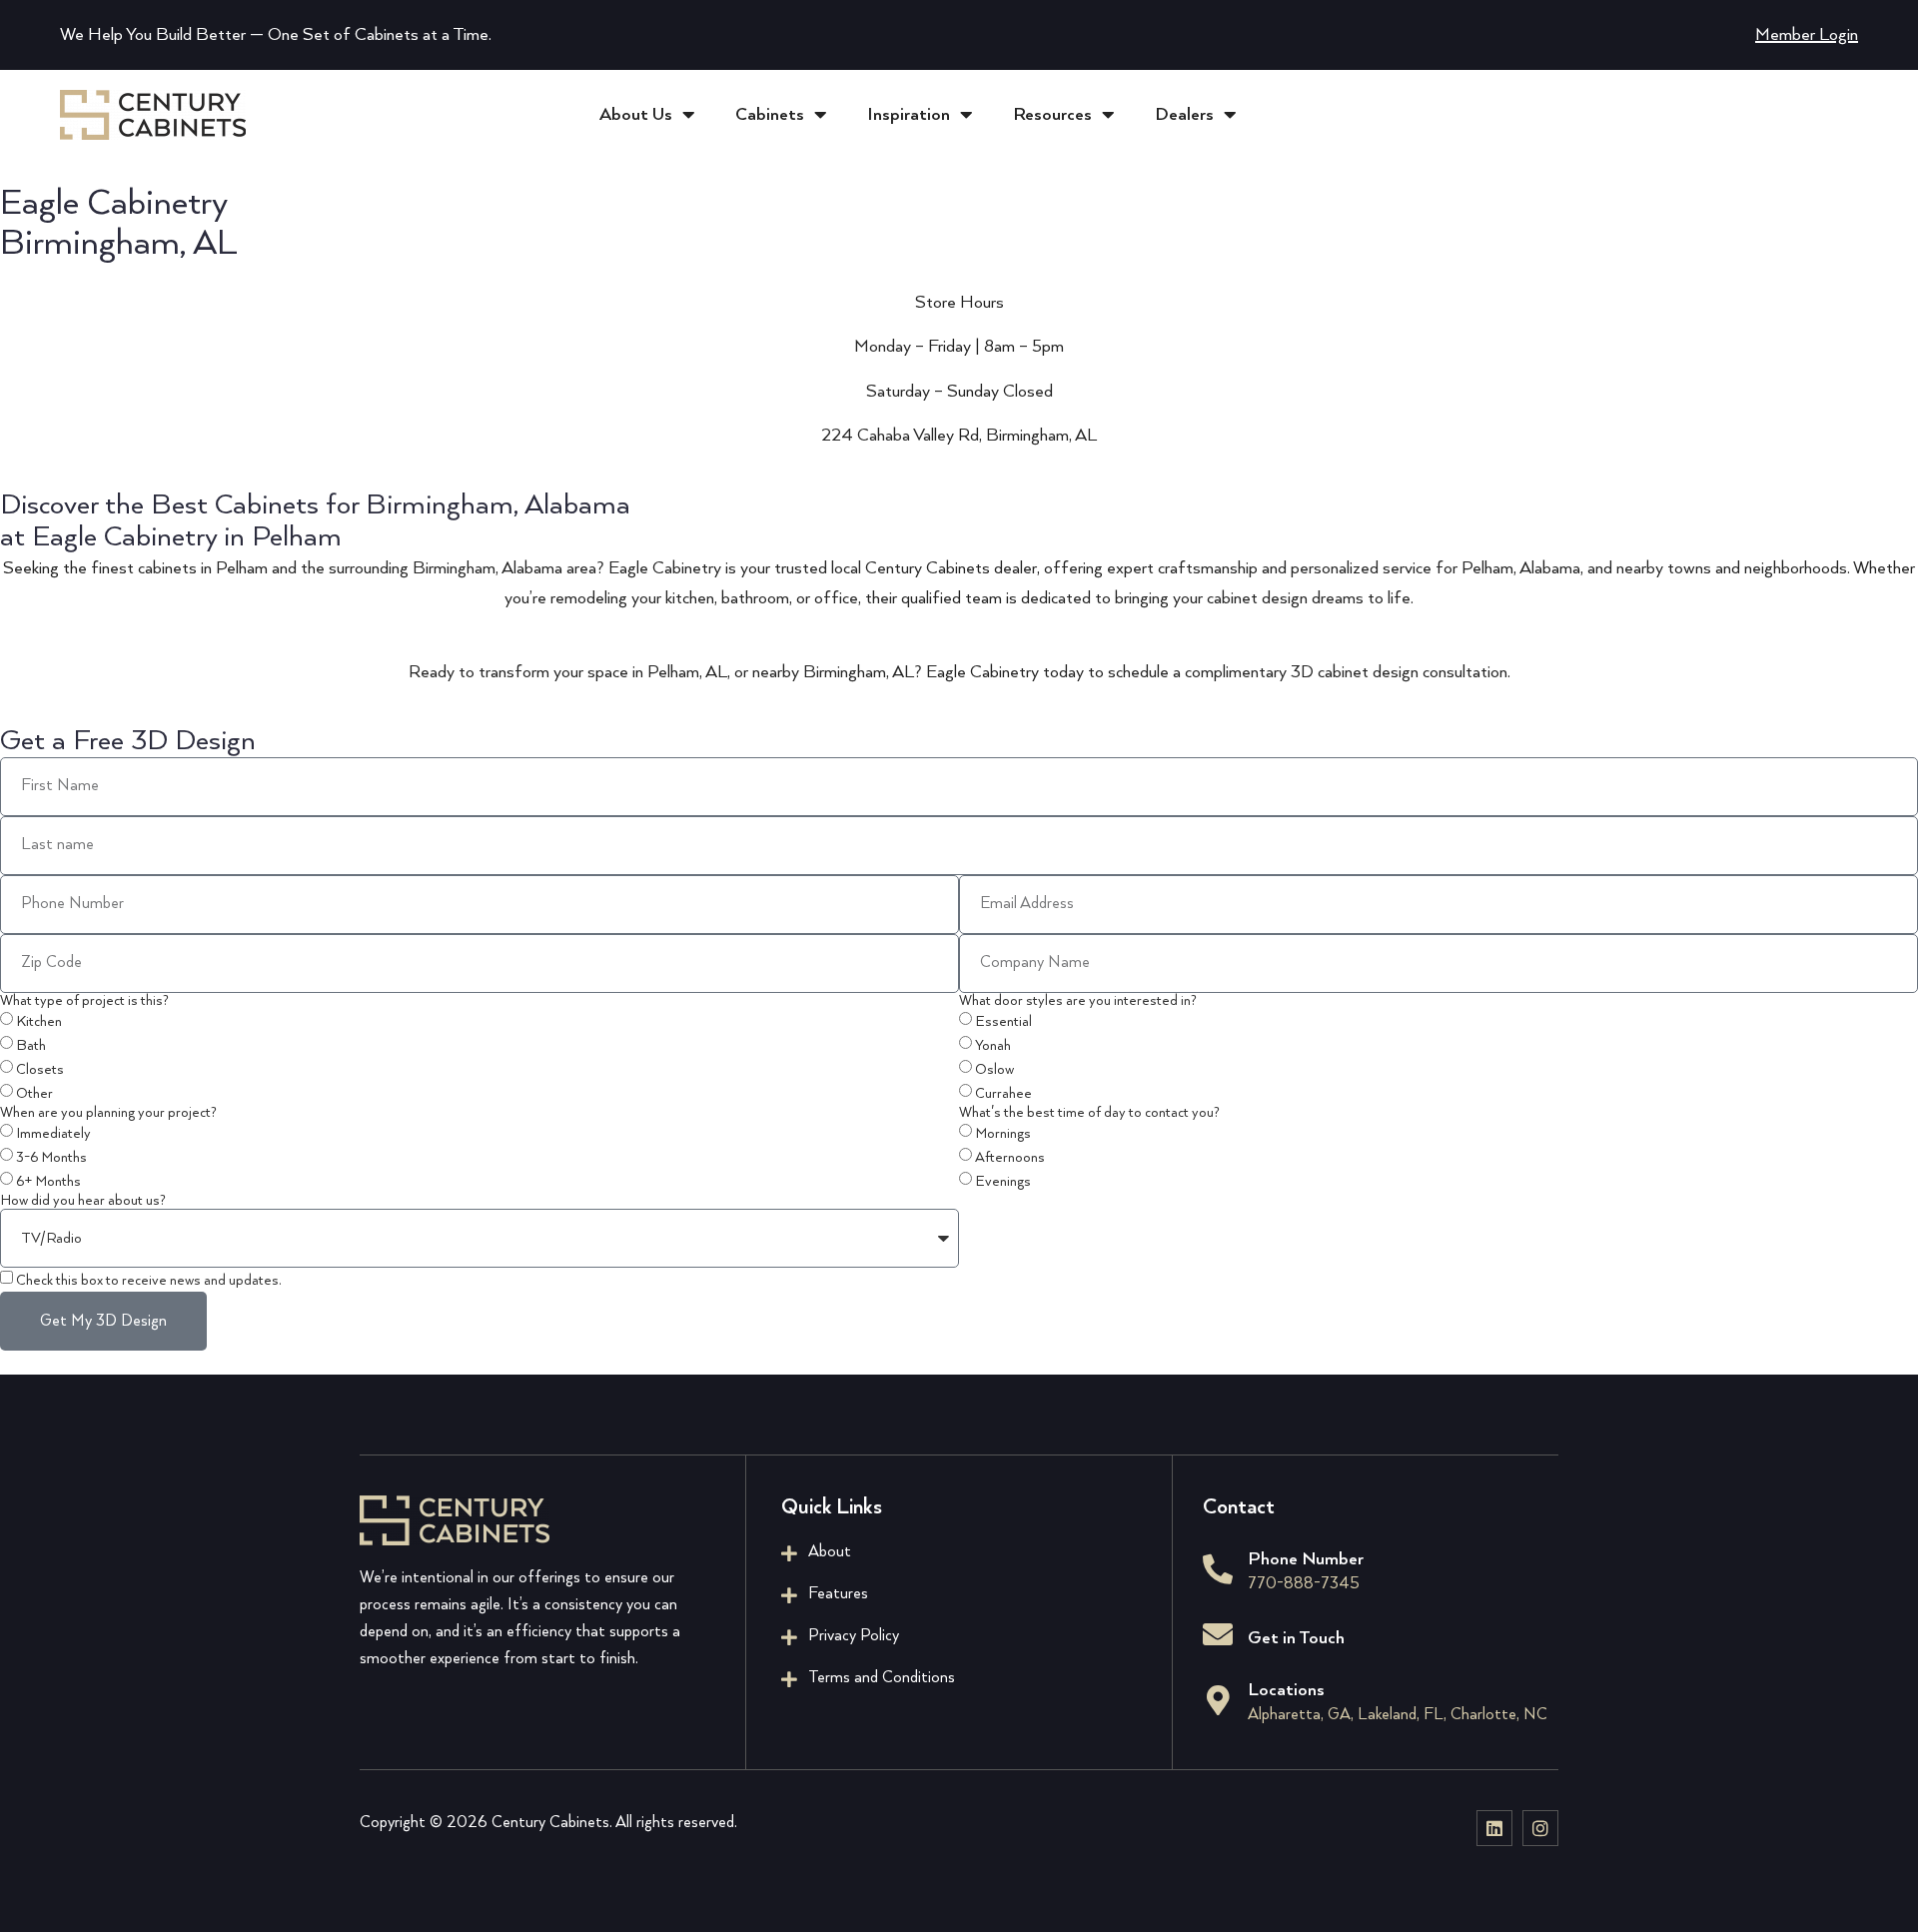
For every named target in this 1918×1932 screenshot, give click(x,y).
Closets (40, 1071)
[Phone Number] (1218, 1569)
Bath (31, 1047)
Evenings (1003, 1183)
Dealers (1184, 115)
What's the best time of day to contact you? (1089, 1113)
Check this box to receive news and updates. (148, 1282)
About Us (636, 115)
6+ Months (48, 1183)
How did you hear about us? (83, 1201)
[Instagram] (1540, 1828)
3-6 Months (51, 1159)
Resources (1052, 115)
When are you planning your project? (108, 1113)
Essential (1003, 1023)
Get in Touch (1296, 1638)
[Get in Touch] (1218, 1634)
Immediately (53, 1135)
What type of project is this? (84, 1001)
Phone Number (1306, 1559)
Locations (1286, 1690)
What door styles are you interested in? (1078, 1001)
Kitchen (39, 1023)
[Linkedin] (1494, 1828)
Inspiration (909, 115)
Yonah (993, 1047)
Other (34, 1095)
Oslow (994, 1071)
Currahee (1003, 1095)
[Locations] (1218, 1700)
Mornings (1003, 1135)
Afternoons (1010, 1159)
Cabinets (770, 115)
